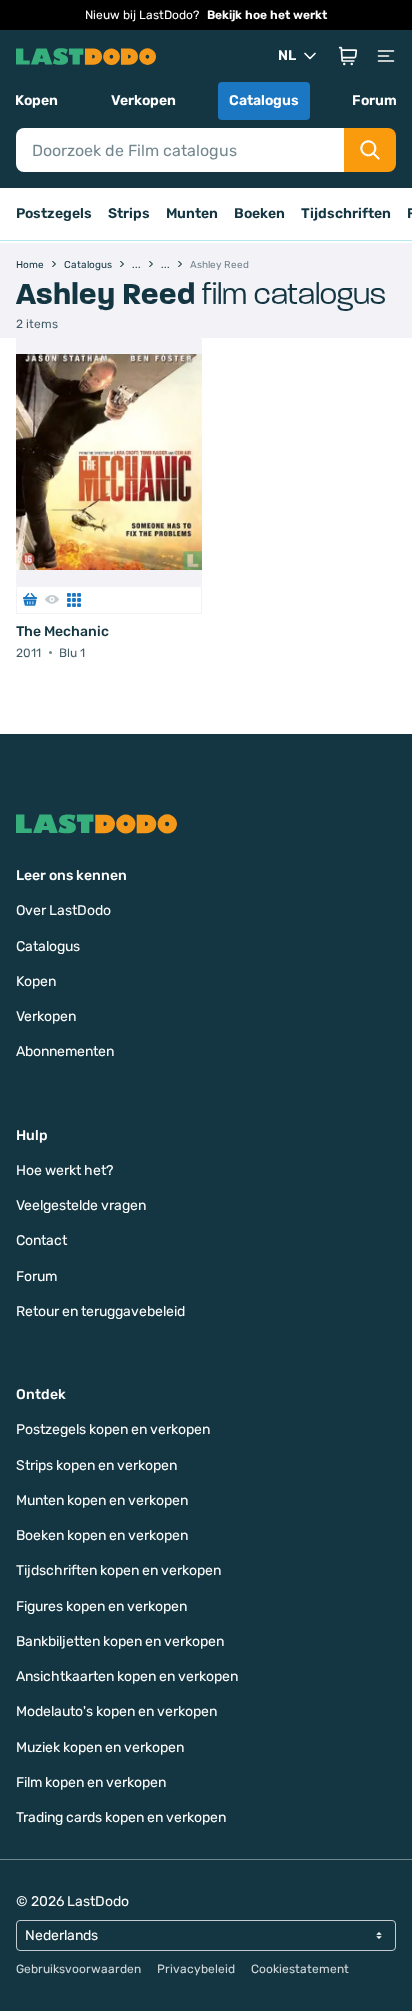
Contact (41, 1240)
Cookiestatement (300, 1969)
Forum (374, 100)
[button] (348, 56)
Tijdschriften (346, 213)
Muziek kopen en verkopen (100, 1747)
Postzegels (54, 213)
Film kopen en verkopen (91, 1782)
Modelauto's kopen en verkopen (116, 1711)
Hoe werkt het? (64, 1170)
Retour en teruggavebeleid (100, 1311)
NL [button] (287, 55)
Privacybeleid (196, 1969)
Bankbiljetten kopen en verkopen (120, 1641)
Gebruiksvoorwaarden (78, 1969)
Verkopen (143, 100)
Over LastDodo (63, 910)
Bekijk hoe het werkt (267, 15)
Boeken (259, 213)
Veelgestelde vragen (81, 1205)
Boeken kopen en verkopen (102, 1535)
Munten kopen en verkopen (102, 1500)
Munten (192, 213)
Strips (129, 213)
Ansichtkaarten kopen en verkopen (127, 1676)
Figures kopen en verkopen (101, 1606)
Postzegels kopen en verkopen (113, 1429)
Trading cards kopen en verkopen (121, 1817)
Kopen (36, 100)
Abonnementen (65, 1051)
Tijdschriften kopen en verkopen (118, 1570)
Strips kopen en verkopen (96, 1465)
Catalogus (264, 100)
